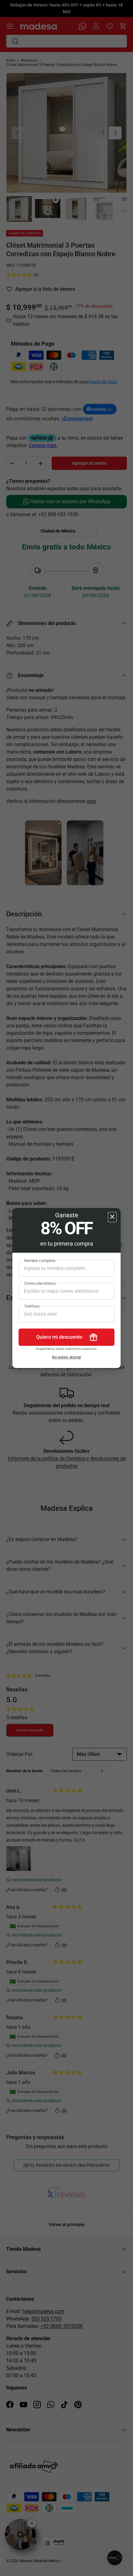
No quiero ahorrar (66, 1357)
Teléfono (32, 1306)
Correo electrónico (40, 1283)
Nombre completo (40, 1261)
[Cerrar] (112, 1217)
